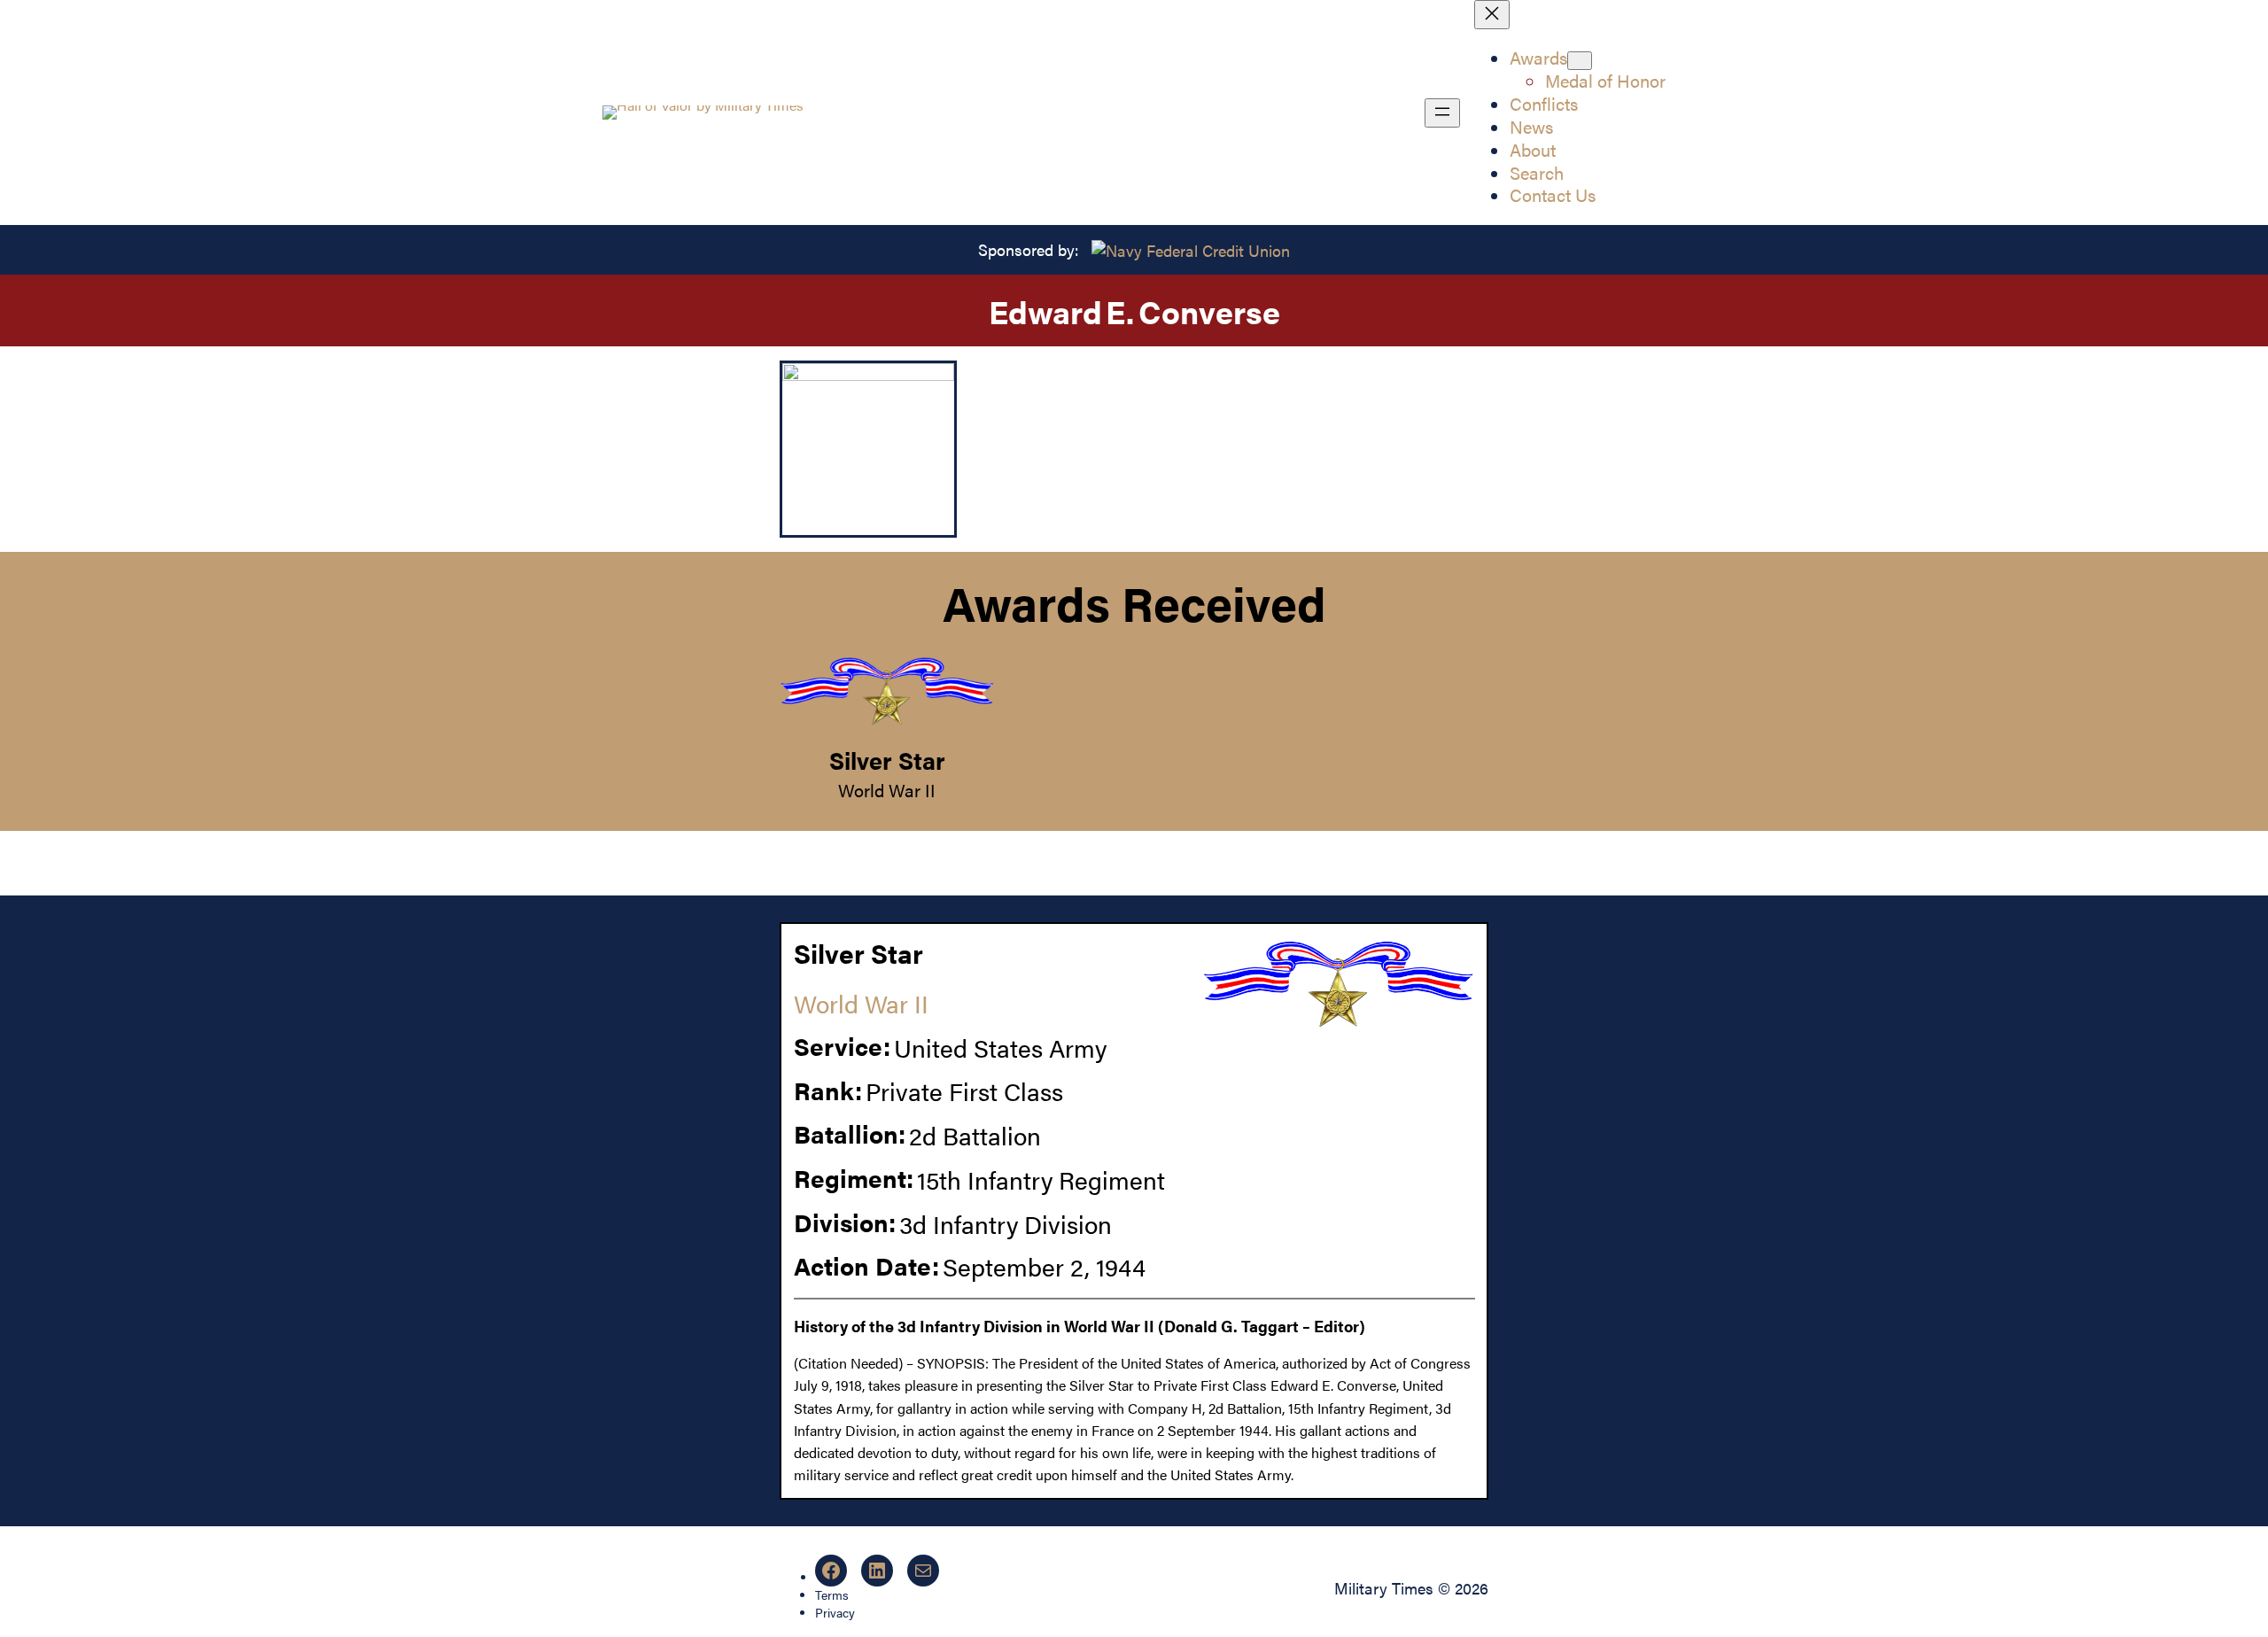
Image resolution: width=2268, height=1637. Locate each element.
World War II (887, 790)
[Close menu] (1492, 15)
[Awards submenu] (1580, 61)
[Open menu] (1442, 113)
